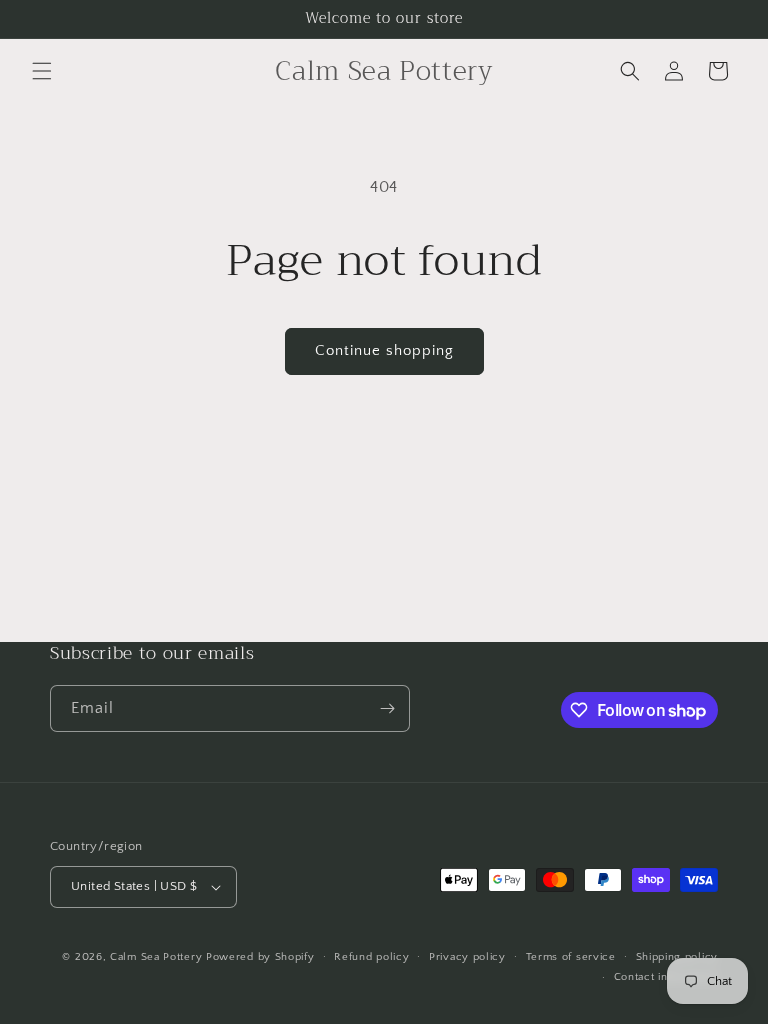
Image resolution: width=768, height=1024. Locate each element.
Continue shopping (384, 350)
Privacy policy (467, 957)
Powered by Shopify (260, 957)
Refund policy (371, 957)
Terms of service (571, 957)
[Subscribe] (387, 708)
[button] (42, 71)
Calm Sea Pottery (158, 957)
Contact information (666, 977)
